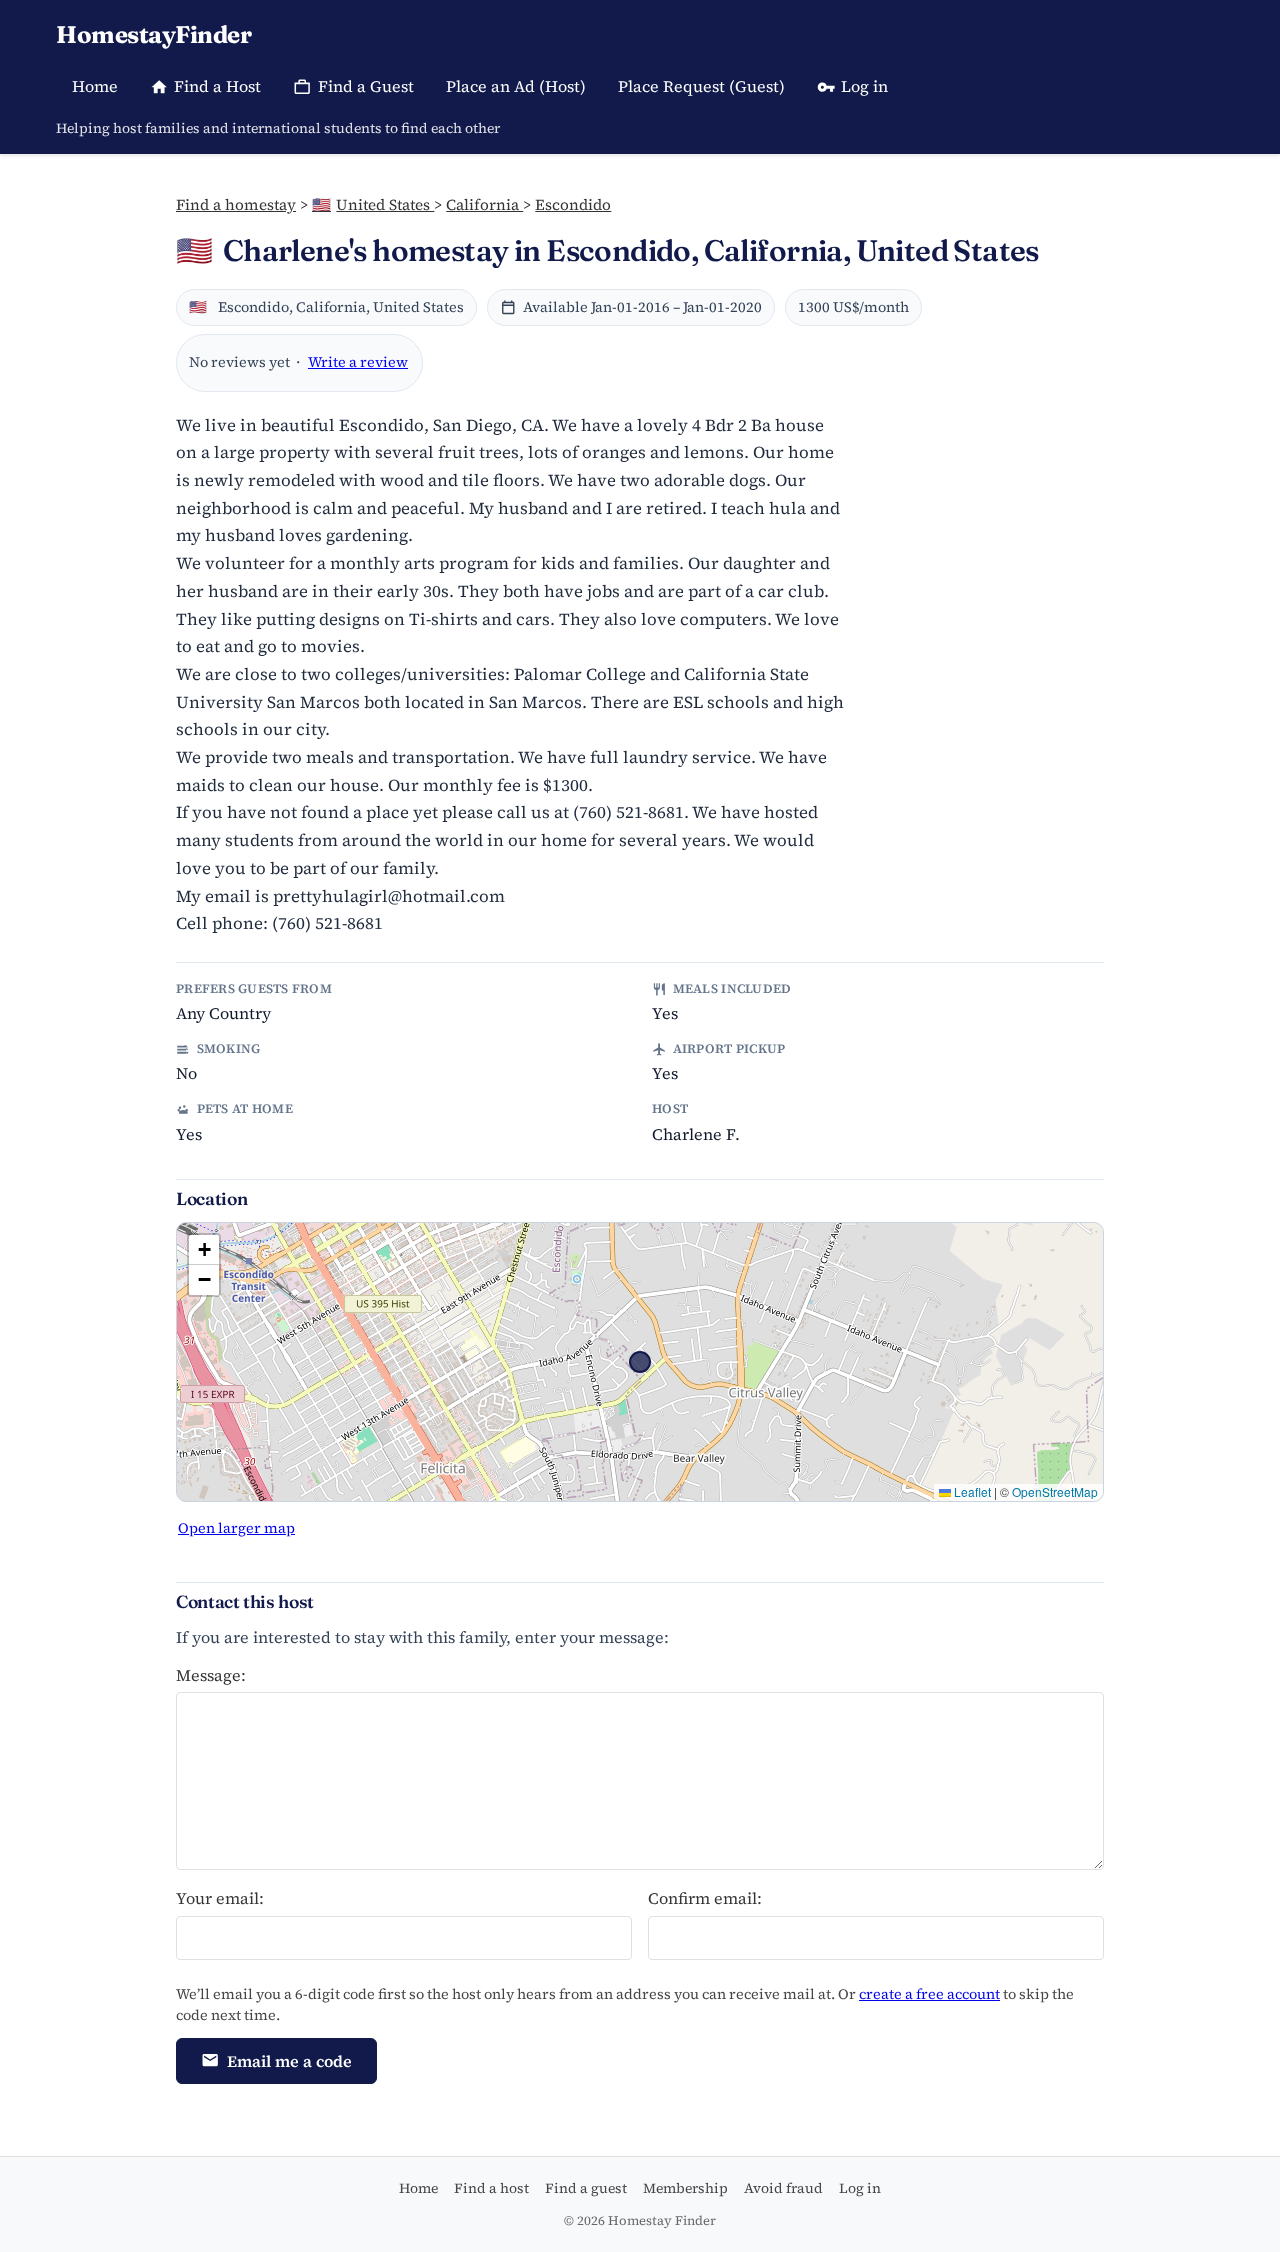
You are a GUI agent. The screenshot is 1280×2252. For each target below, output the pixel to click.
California (484, 204)
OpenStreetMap (1055, 1491)
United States (373, 204)
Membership (685, 2188)
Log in (864, 86)
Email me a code (289, 2061)
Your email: (220, 1898)
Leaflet (971, 1491)
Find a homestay (236, 204)
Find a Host (217, 86)
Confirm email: (705, 1898)
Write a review (358, 362)
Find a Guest (366, 86)
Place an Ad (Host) (516, 86)
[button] (204, 1250)
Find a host (491, 2188)
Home (95, 86)
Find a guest (586, 2188)
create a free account (929, 1994)
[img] (640, 1362)
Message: (211, 1675)
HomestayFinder (153, 34)
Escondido (573, 204)
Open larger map (236, 1528)
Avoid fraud (783, 2188)
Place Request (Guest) (701, 86)
